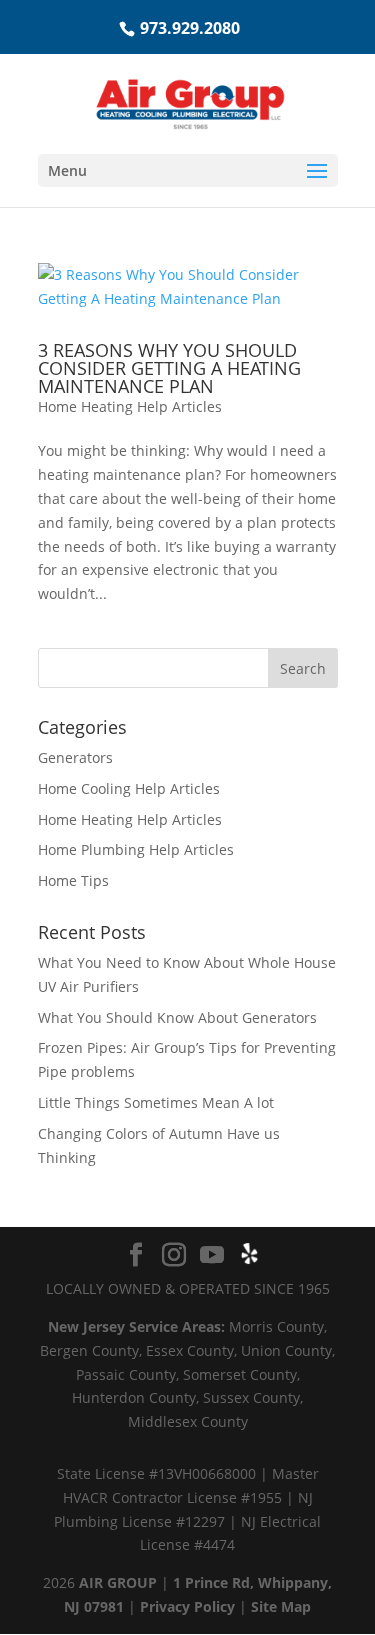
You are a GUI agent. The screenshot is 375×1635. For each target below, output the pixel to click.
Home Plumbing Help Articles (136, 849)
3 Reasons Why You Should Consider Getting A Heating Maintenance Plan (169, 368)
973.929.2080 (190, 28)
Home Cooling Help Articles (129, 788)
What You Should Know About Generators (177, 1017)
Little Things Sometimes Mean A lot (156, 1102)
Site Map (281, 1606)
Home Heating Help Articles (130, 406)
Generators (75, 757)
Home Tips (73, 880)
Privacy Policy (187, 1606)
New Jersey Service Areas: (136, 1326)
